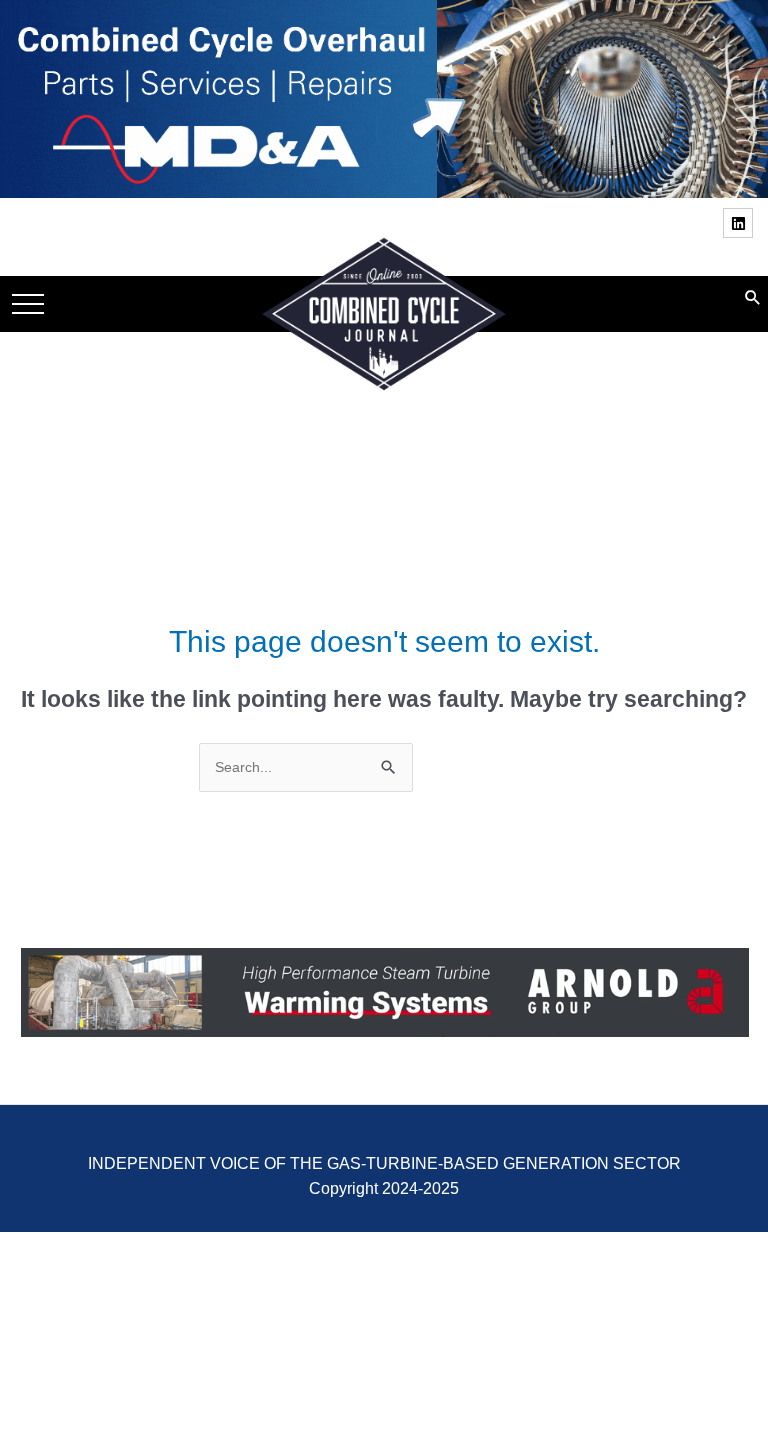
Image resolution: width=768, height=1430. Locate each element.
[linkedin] (740, 223)
